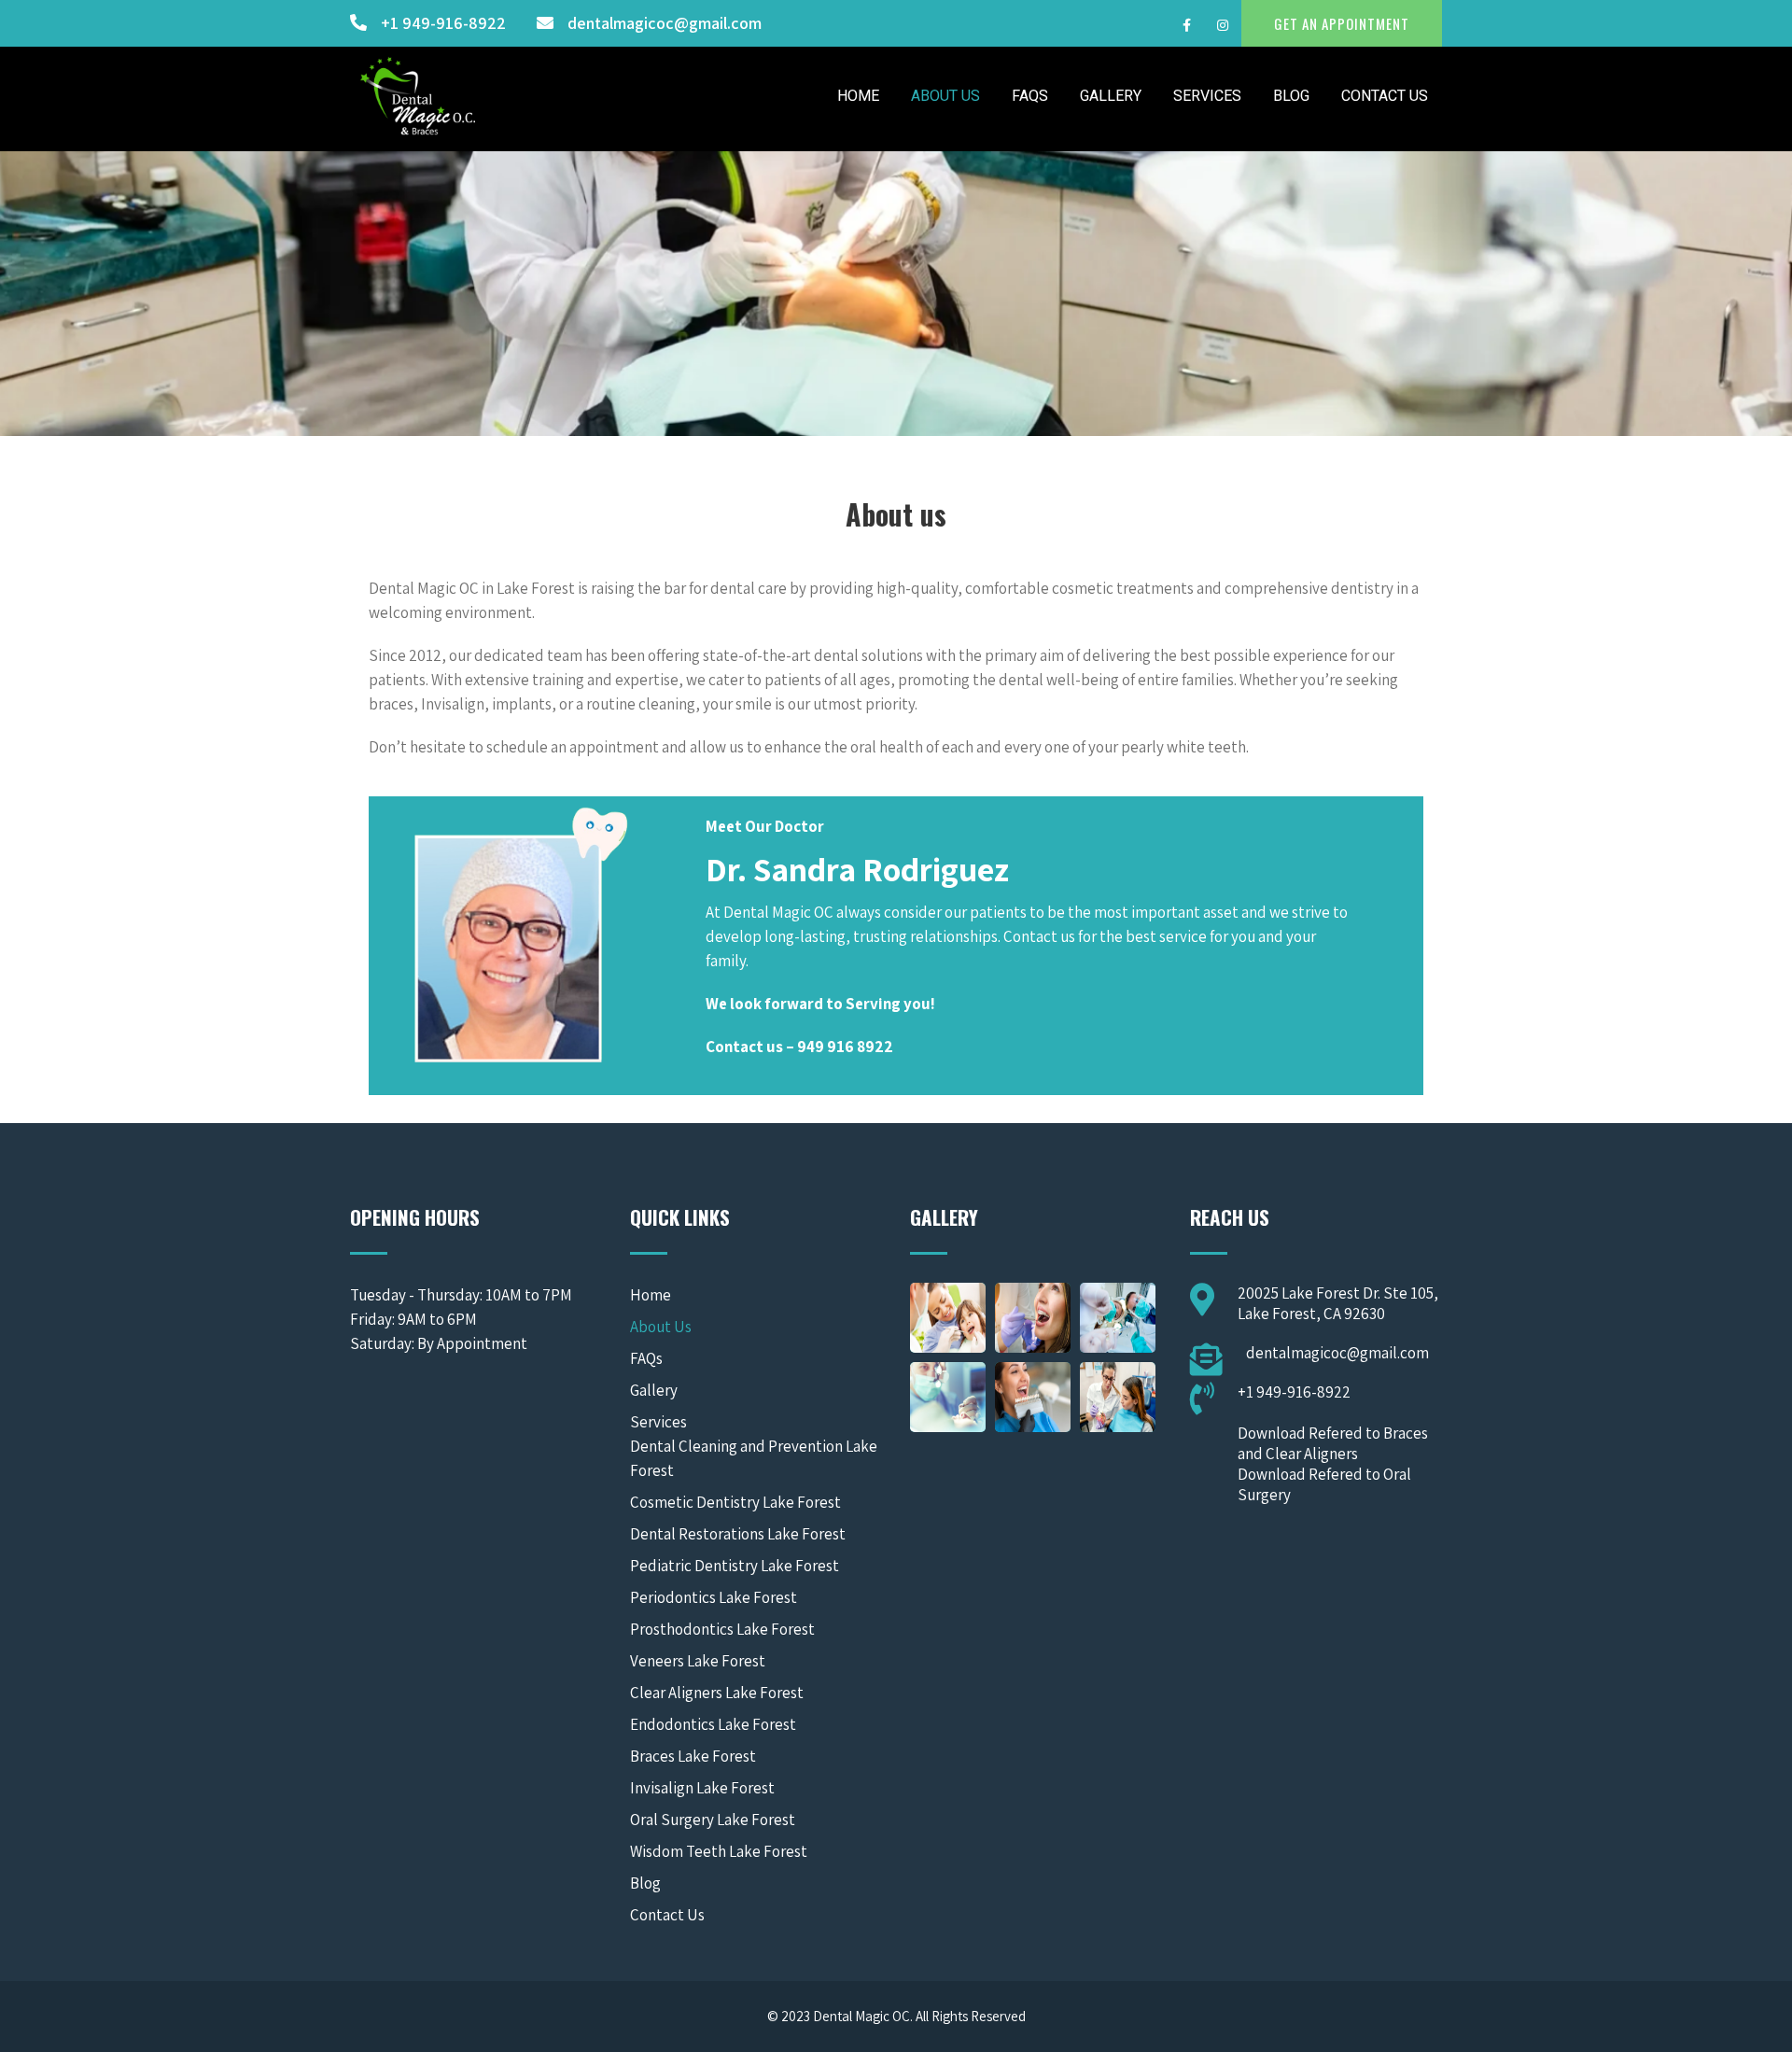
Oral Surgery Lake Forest (713, 1820)
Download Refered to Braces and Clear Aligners (1333, 1443)
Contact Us (1385, 96)
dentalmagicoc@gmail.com (665, 23)
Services (1207, 96)
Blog (1291, 96)
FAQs (1030, 96)
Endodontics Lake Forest (713, 1724)
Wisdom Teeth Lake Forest (719, 1851)
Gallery (1111, 96)
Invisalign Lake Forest (702, 1788)
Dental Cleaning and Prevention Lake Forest (754, 1458)
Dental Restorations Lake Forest (738, 1534)
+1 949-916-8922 (443, 23)
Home (858, 96)
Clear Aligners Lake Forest (717, 1693)
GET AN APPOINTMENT (1342, 23)
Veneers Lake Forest (698, 1661)
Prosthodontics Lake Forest (722, 1629)
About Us (945, 96)
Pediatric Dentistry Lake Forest (735, 1566)
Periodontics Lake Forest (714, 1597)
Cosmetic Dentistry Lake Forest (735, 1502)
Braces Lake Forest (693, 1756)
